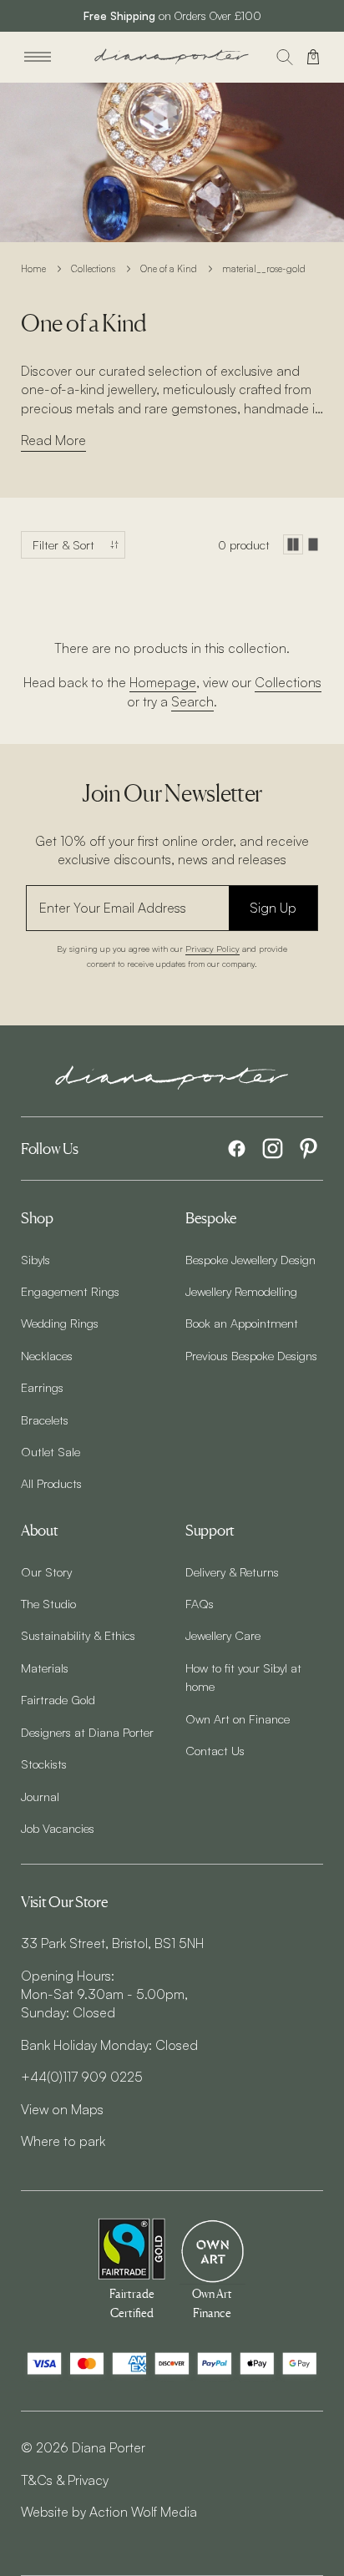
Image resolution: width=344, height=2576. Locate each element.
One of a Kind (169, 269)
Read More (53, 440)
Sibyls (35, 1259)
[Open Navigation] (38, 57)
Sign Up (273, 908)
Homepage (163, 682)
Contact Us (215, 1750)
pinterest (309, 1149)
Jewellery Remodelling (241, 1291)
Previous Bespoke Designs (251, 1355)
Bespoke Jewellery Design (250, 1259)
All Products (51, 1483)
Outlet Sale (51, 1451)
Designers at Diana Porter (87, 1732)
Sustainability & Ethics (78, 1635)
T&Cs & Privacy (65, 2480)
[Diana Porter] (172, 56)
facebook (237, 1149)
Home (33, 269)
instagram (273, 1149)
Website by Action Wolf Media (109, 2512)
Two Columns (293, 544)
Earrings (42, 1387)
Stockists (44, 1764)
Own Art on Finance (238, 1718)
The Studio (48, 1603)
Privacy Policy (212, 948)
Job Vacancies (58, 1828)
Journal (40, 1796)
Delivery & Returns (232, 1571)
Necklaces (47, 1355)
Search (192, 701)
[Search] (285, 57)
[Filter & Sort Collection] (73, 545)
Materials (45, 1668)
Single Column (313, 544)
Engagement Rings (70, 1291)
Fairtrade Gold (58, 1699)
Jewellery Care (223, 1635)
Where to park (63, 2141)
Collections (93, 269)
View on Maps (62, 2109)
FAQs (200, 1603)
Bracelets (45, 1420)
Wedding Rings (60, 1323)
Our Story (46, 1571)
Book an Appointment (242, 1323)
